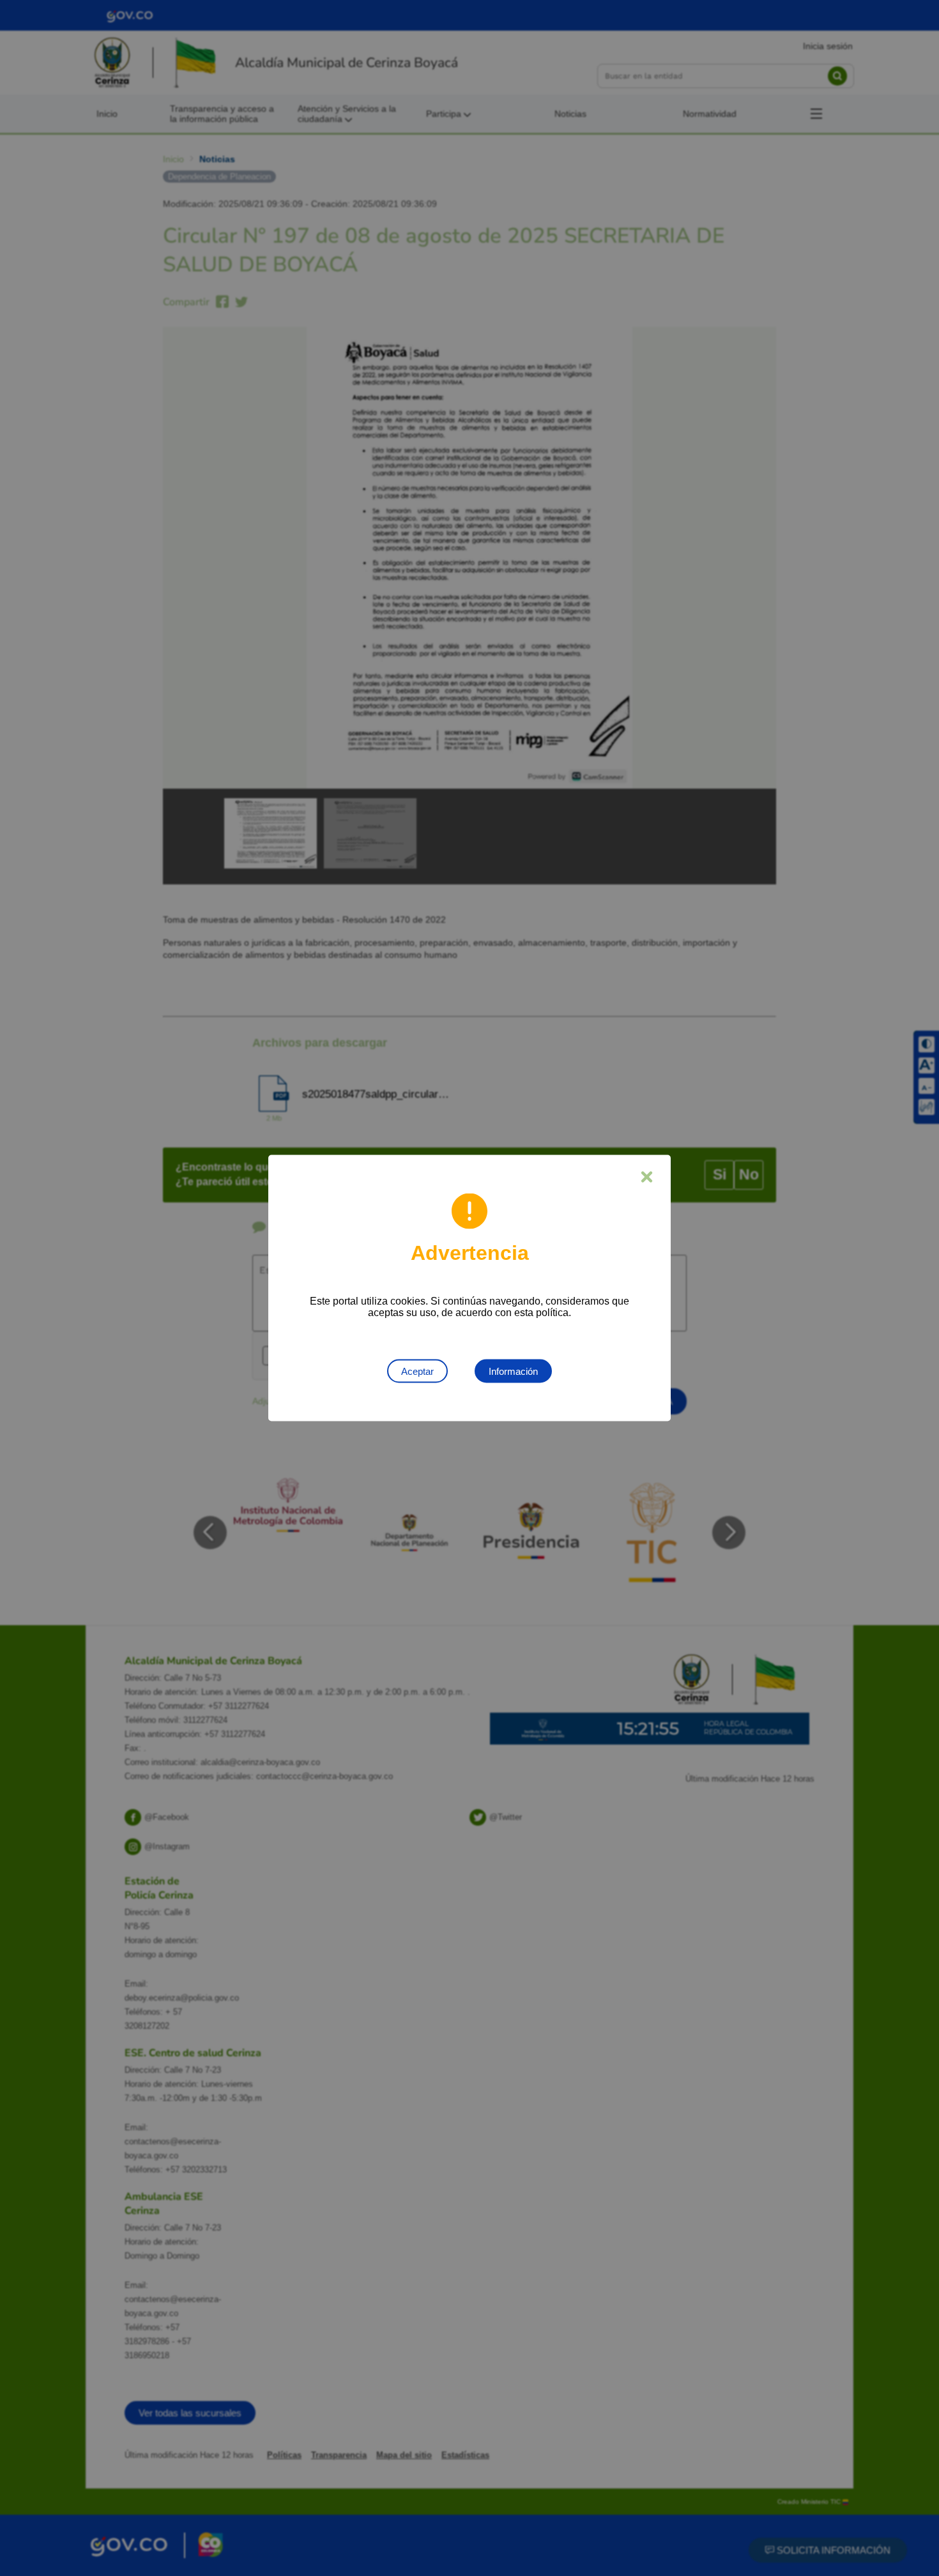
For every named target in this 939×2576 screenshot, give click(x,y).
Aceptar (417, 1371)
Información (513, 1371)
